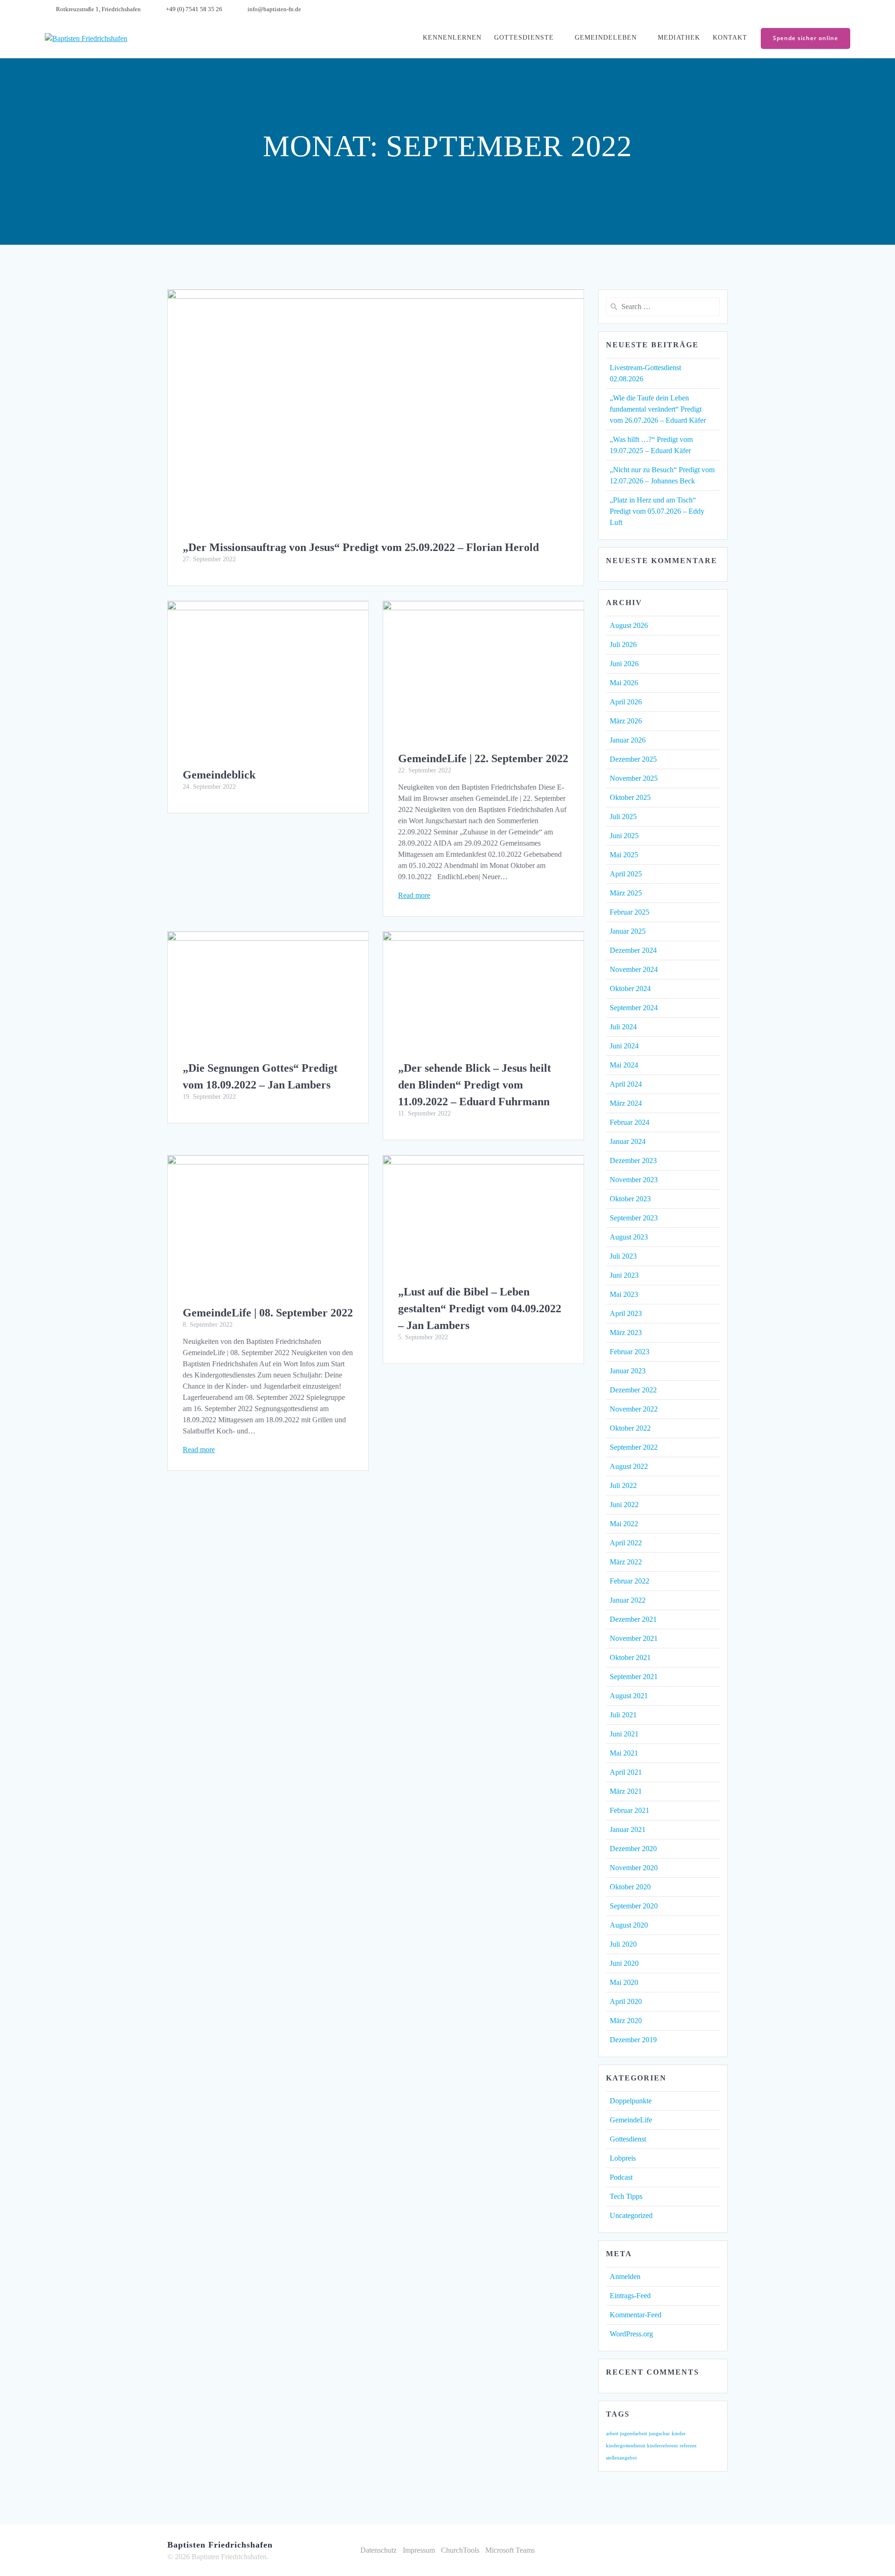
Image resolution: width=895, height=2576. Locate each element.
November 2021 (634, 1638)
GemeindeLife (631, 2120)
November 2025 (634, 778)
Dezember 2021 (633, 1619)
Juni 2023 (624, 1275)
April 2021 (626, 1772)
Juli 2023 (623, 1256)
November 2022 (634, 1409)
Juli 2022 (623, 1485)
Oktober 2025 (630, 797)
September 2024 (634, 1008)
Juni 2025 (624, 836)
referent (688, 2446)
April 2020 (626, 2001)
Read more (414, 895)
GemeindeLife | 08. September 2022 (268, 1313)
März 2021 (626, 1791)
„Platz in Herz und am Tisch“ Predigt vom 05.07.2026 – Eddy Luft (657, 511)
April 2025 (626, 874)
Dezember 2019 (633, 2040)
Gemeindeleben (606, 38)
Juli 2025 (623, 816)
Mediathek (679, 38)
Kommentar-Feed (636, 2315)
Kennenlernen (452, 38)
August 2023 (629, 1237)
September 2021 (634, 1677)
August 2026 (629, 625)
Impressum (419, 2550)
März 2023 (626, 1333)
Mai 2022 (624, 1524)
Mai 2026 (624, 683)
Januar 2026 (628, 740)
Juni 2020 (624, 1963)
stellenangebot (621, 2458)
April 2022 (626, 1543)
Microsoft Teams (510, 2550)
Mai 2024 (624, 1065)
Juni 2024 (624, 1046)
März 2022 (626, 1562)
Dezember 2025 (633, 759)
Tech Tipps (626, 2196)
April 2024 (626, 1084)
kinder (679, 2434)
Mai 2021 (624, 1753)
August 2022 (629, 1466)
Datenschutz (379, 2550)
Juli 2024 (623, 1027)
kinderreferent (662, 2446)
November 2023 (634, 1180)
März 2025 (626, 893)
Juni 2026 (624, 664)
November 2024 (634, 969)
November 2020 (634, 1868)
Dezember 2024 (633, 950)
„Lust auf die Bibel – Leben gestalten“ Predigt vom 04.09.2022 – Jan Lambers (480, 1309)
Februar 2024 (630, 1122)
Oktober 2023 (630, 1199)
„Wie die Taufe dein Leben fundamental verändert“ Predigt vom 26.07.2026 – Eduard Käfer (658, 409)
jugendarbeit (633, 2434)
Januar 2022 (628, 1600)
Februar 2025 (630, 912)
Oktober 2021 (630, 1657)
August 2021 (629, 1696)
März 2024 (626, 1103)
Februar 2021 (630, 1810)
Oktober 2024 (630, 988)
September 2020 (634, 1906)
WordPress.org (631, 2334)
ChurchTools (460, 2550)
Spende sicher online (805, 38)
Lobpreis (623, 2158)
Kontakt (730, 38)
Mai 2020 (624, 1982)
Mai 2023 (624, 1294)
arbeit (612, 2434)
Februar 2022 (630, 1581)
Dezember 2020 (633, 1849)
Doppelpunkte (631, 2101)
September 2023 (634, 1218)
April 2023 (626, 1313)
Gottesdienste (524, 38)
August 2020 (629, 1925)
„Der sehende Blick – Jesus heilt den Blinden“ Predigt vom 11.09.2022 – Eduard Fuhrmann (475, 1085)
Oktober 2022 (630, 1428)
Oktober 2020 (630, 1887)
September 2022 (634, 1447)
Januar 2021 (628, 1829)
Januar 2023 (628, 1371)
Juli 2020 (623, 1944)
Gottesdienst (628, 2139)
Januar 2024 (628, 1141)
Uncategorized (631, 2215)
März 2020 (626, 2021)
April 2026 (626, 702)
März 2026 (626, 721)
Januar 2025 (628, 931)
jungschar (659, 2434)
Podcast (621, 2177)
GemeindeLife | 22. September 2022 (483, 758)
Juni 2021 (624, 1734)
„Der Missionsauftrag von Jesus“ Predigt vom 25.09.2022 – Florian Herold (361, 547)
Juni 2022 (624, 1505)
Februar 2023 (630, 1352)
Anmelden (625, 2276)
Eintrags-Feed (630, 2296)
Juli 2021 (623, 1715)
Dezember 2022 (633, 1390)
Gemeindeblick (219, 775)
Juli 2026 (623, 644)
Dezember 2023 (633, 1161)
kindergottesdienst (626, 2446)
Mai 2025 (624, 855)
